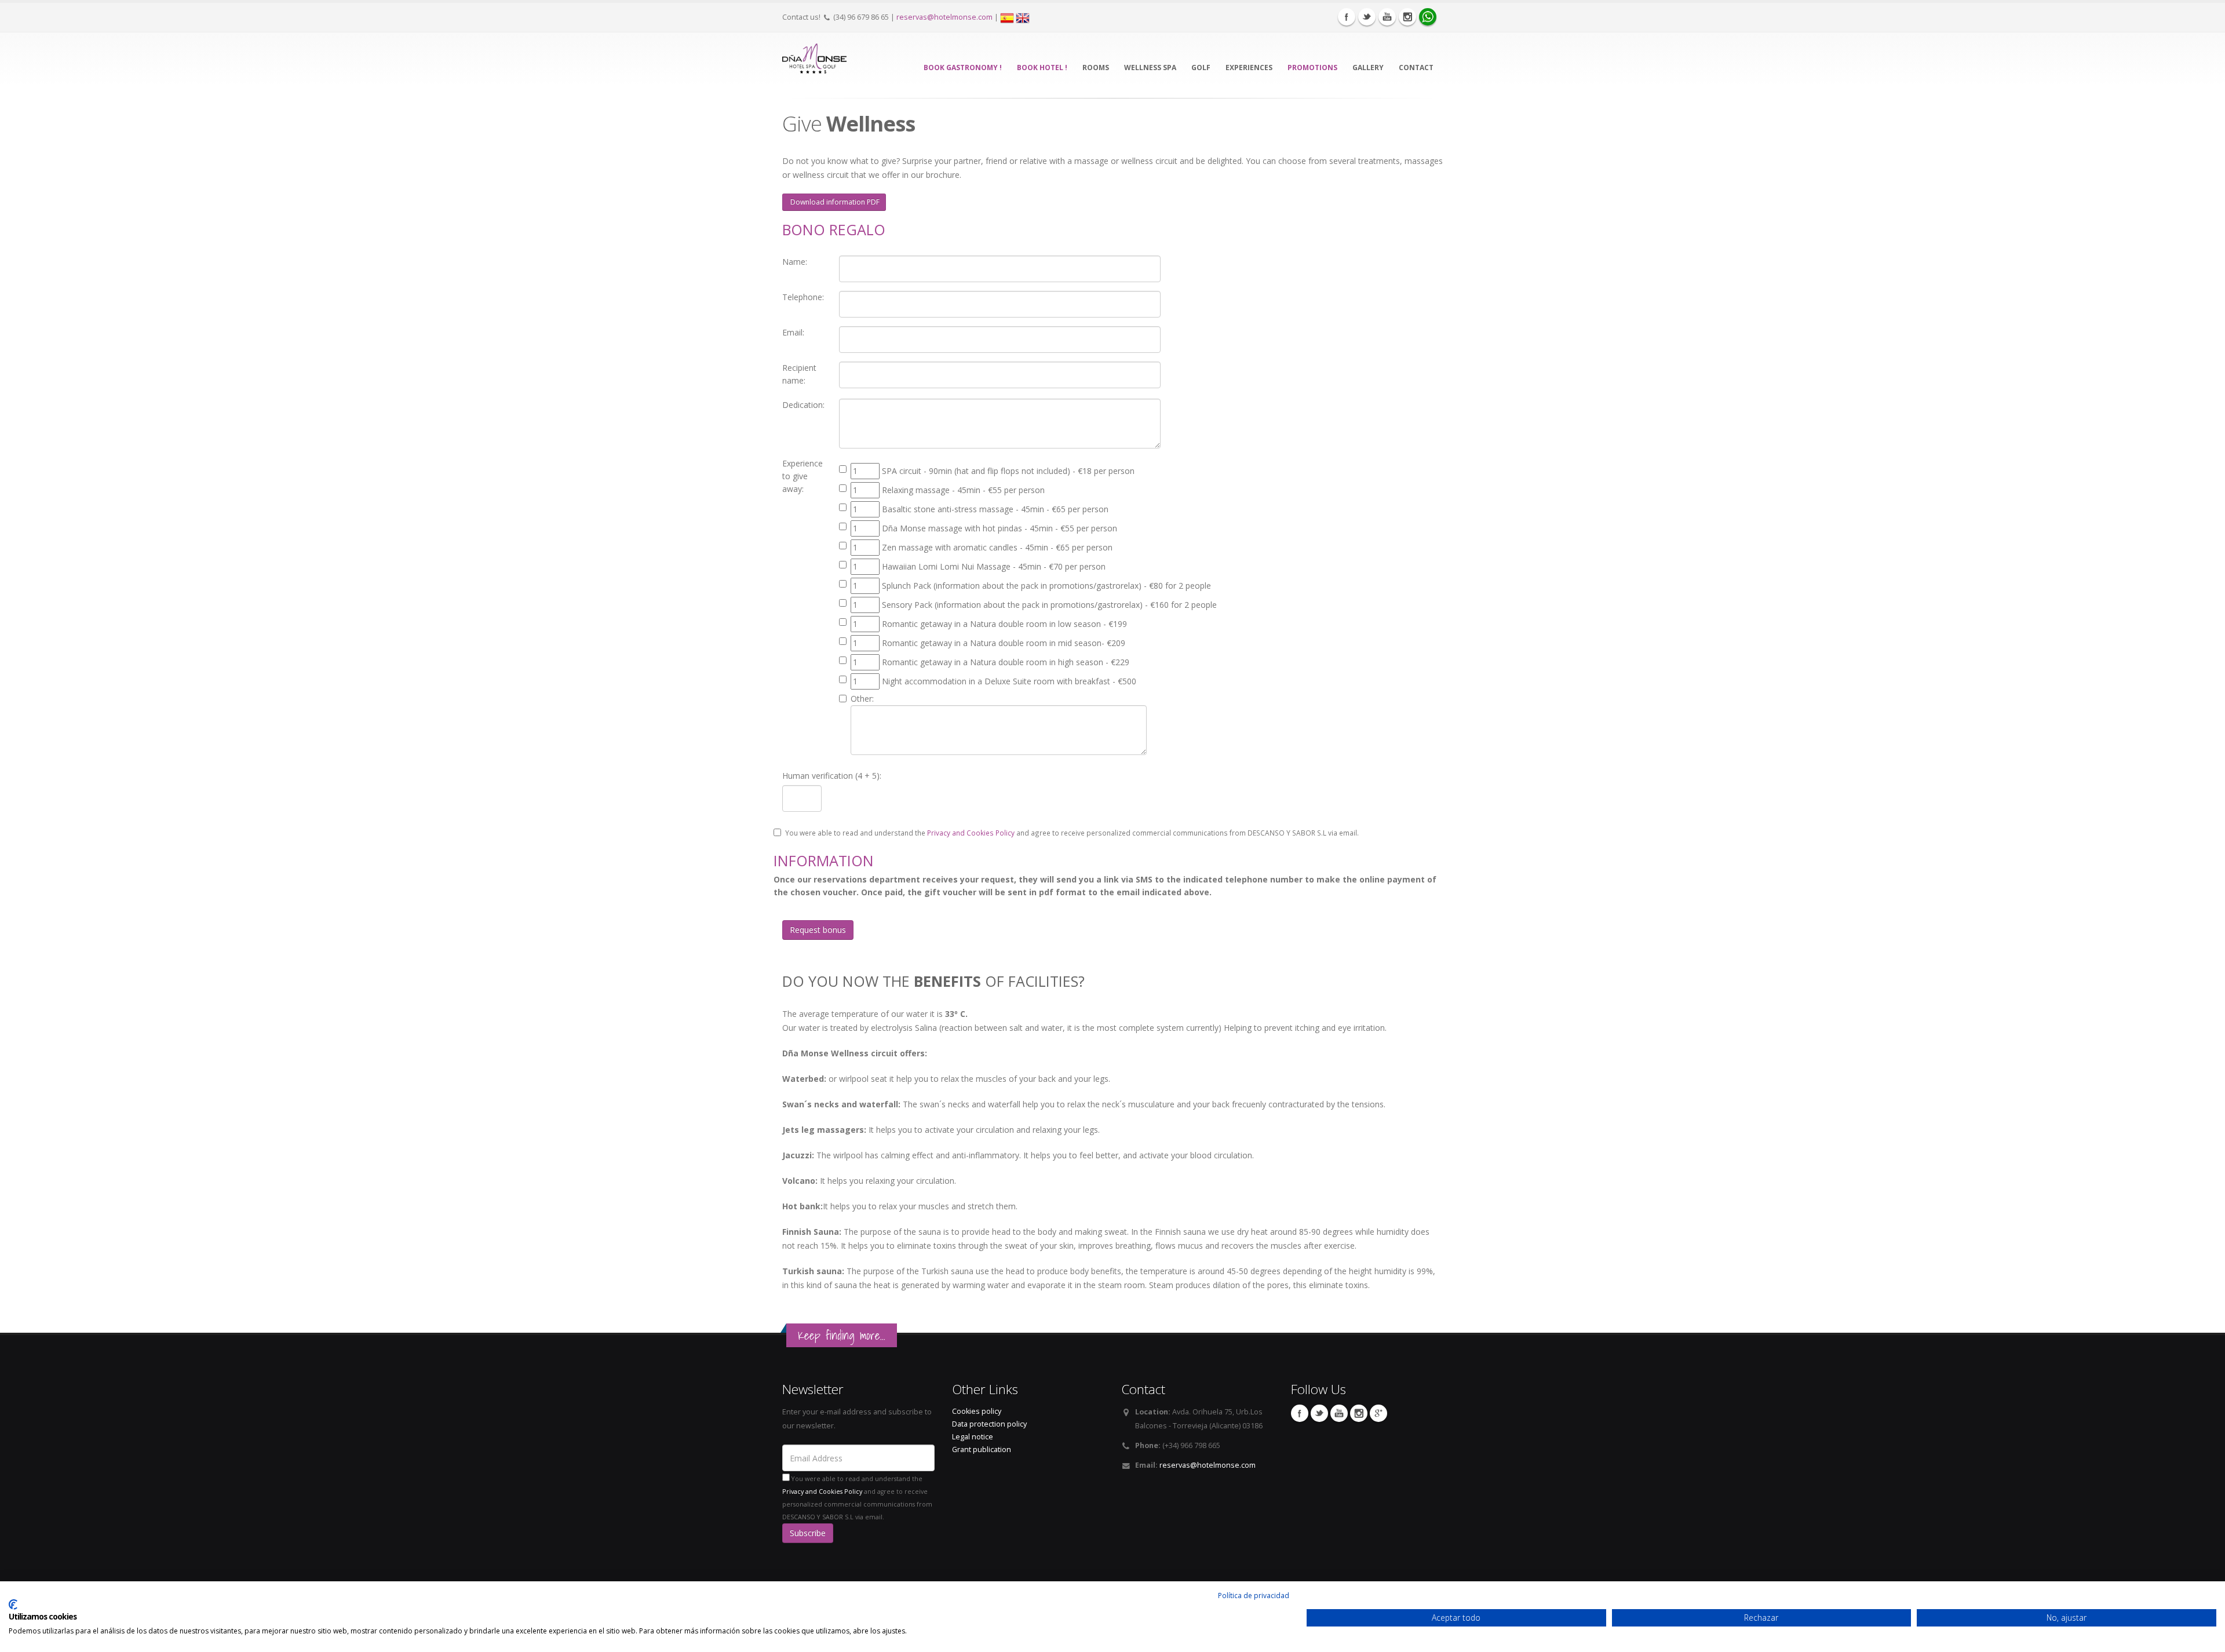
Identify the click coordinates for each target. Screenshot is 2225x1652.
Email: (793, 332)
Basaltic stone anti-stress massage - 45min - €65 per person (995, 509)
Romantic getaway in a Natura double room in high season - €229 (1006, 662)
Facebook (1347, 17)
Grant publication (982, 1449)
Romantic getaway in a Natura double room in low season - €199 (1004, 624)
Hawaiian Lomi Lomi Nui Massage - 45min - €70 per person (994, 566)
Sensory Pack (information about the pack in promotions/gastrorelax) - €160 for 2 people (1049, 605)
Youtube (1387, 17)
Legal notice (973, 1437)
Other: (862, 699)
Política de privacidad (1254, 1596)
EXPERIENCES (1249, 68)
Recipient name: (799, 374)
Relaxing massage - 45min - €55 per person (963, 490)
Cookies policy (977, 1411)
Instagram (1407, 17)
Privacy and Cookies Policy (971, 833)
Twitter (1367, 17)
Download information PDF (834, 202)
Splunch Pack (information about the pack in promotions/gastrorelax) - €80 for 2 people (1046, 586)
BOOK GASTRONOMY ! (963, 68)
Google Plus (1378, 1413)
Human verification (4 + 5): (832, 776)
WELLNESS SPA (1150, 68)
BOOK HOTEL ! (1042, 68)
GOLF (1201, 68)
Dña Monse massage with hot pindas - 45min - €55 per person (1000, 528)
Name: (795, 262)
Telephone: (803, 297)
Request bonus (818, 930)
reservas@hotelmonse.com (944, 17)
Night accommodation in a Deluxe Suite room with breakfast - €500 (1009, 681)
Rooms (1096, 68)
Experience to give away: (803, 476)
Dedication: (803, 405)
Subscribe (808, 1533)
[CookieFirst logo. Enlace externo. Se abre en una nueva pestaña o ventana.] (13, 1604)
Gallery (1368, 68)
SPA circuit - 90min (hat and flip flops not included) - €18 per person (1008, 471)
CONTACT (1416, 68)
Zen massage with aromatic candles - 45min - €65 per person (997, 547)
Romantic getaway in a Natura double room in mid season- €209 (1004, 643)
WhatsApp (1428, 17)
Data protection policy (989, 1424)
